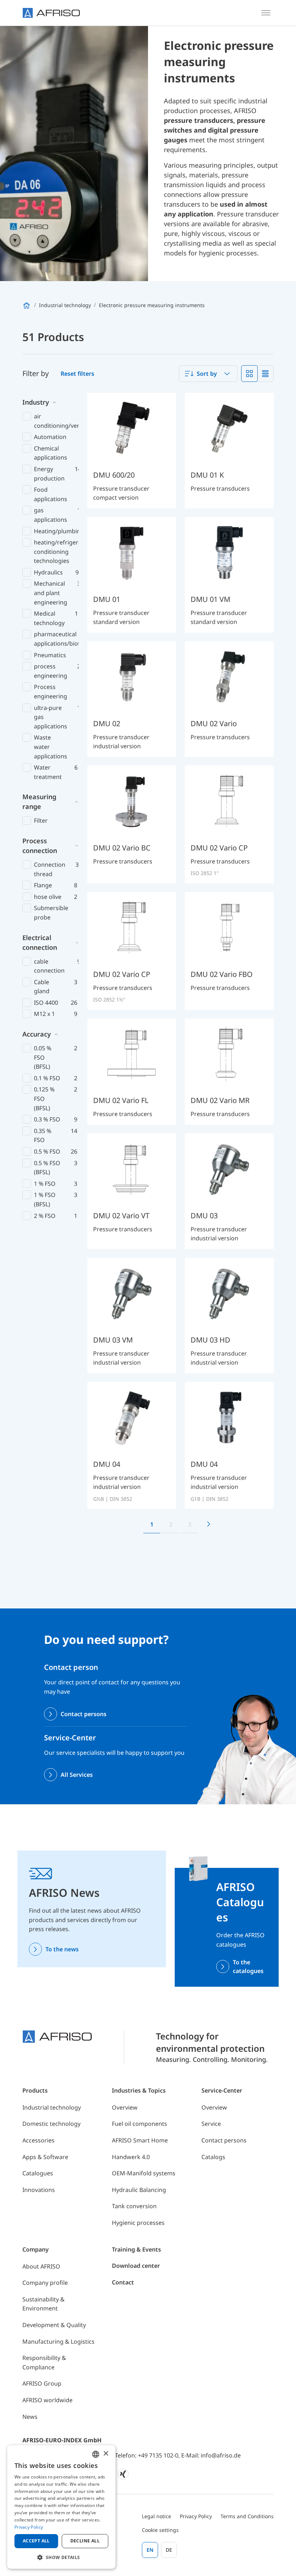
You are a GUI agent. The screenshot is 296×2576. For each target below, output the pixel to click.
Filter (41, 820)
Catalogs (213, 2157)
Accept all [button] (36, 2541)
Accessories (38, 2140)
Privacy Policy (196, 2516)
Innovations (39, 2190)
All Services (77, 1775)
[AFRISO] (51, 13)
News (30, 2417)
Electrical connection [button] (40, 942)
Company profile (45, 2283)
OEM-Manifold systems (144, 2173)
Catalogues (38, 2173)
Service (211, 2124)
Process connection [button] (40, 846)
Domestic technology (51, 2124)
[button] (61, 2557)
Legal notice (156, 2516)
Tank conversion (134, 2206)
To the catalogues (248, 1967)
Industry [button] (36, 402)
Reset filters (77, 374)
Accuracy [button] (37, 1034)
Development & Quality (54, 2325)
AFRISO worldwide (47, 2400)
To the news (62, 1949)
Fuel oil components (140, 2124)
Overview (125, 2107)
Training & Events (136, 2249)
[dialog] (61, 2507)
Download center (136, 2266)
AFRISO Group (42, 2383)
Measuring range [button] (39, 802)
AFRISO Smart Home (140, 2140)
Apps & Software (45, 2157)
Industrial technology (52, 2107)
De (169, 2550)
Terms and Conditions (247, 2516)
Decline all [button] (85, 2541)
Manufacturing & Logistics (58, 2342)
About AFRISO (41, 2266)
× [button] (106, 2454)
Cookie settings (160, 2530)
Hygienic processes (138, 2223)
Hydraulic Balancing (139, 2190)
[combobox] (208, 374)
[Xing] (123, 2474)
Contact (123, 2282)
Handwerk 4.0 (131, 2157)
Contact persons (84, 1714)
